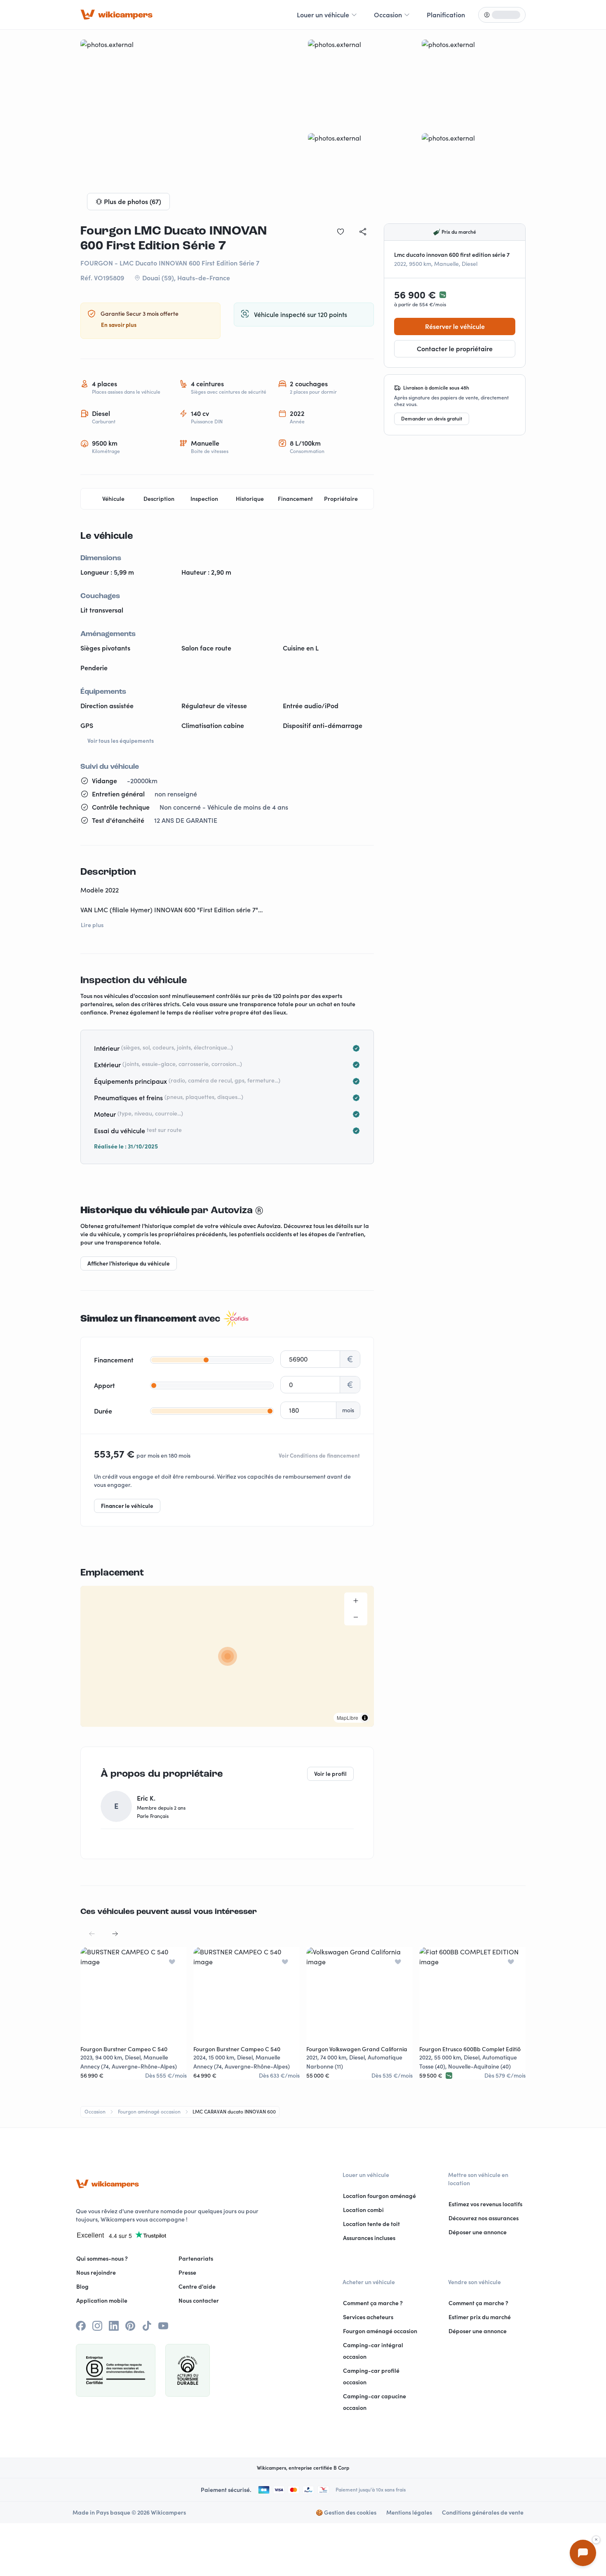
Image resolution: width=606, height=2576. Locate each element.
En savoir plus (119, 325)
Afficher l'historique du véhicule (129, 1263)
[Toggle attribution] (365, 1718)
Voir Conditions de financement (319, 1456)
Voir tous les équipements (121, 741)
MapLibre (348, 1718)
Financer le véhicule (127, 1506)
